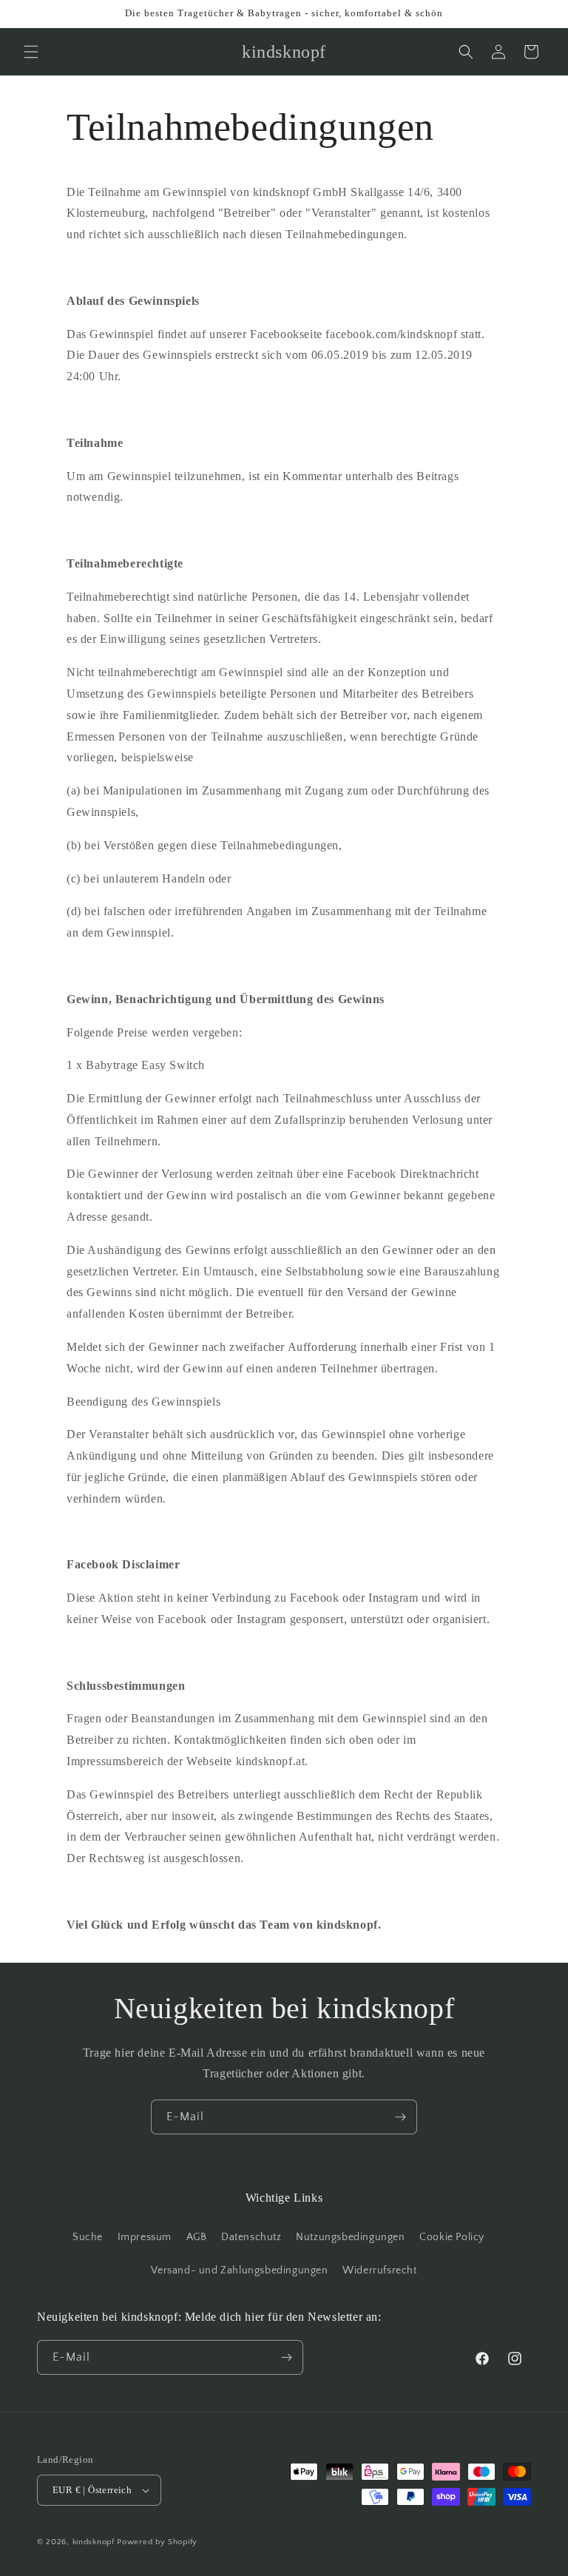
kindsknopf (94, 2542)
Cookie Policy (452, 2237)
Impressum (145, 2237)
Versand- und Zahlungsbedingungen (239, 2270)
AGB (197, 2237)
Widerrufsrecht (379, 2270)
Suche (88, 2237)
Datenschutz (251, 2237)
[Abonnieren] (400, 2117)
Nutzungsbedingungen (350, 2237)
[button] (31, 52)
